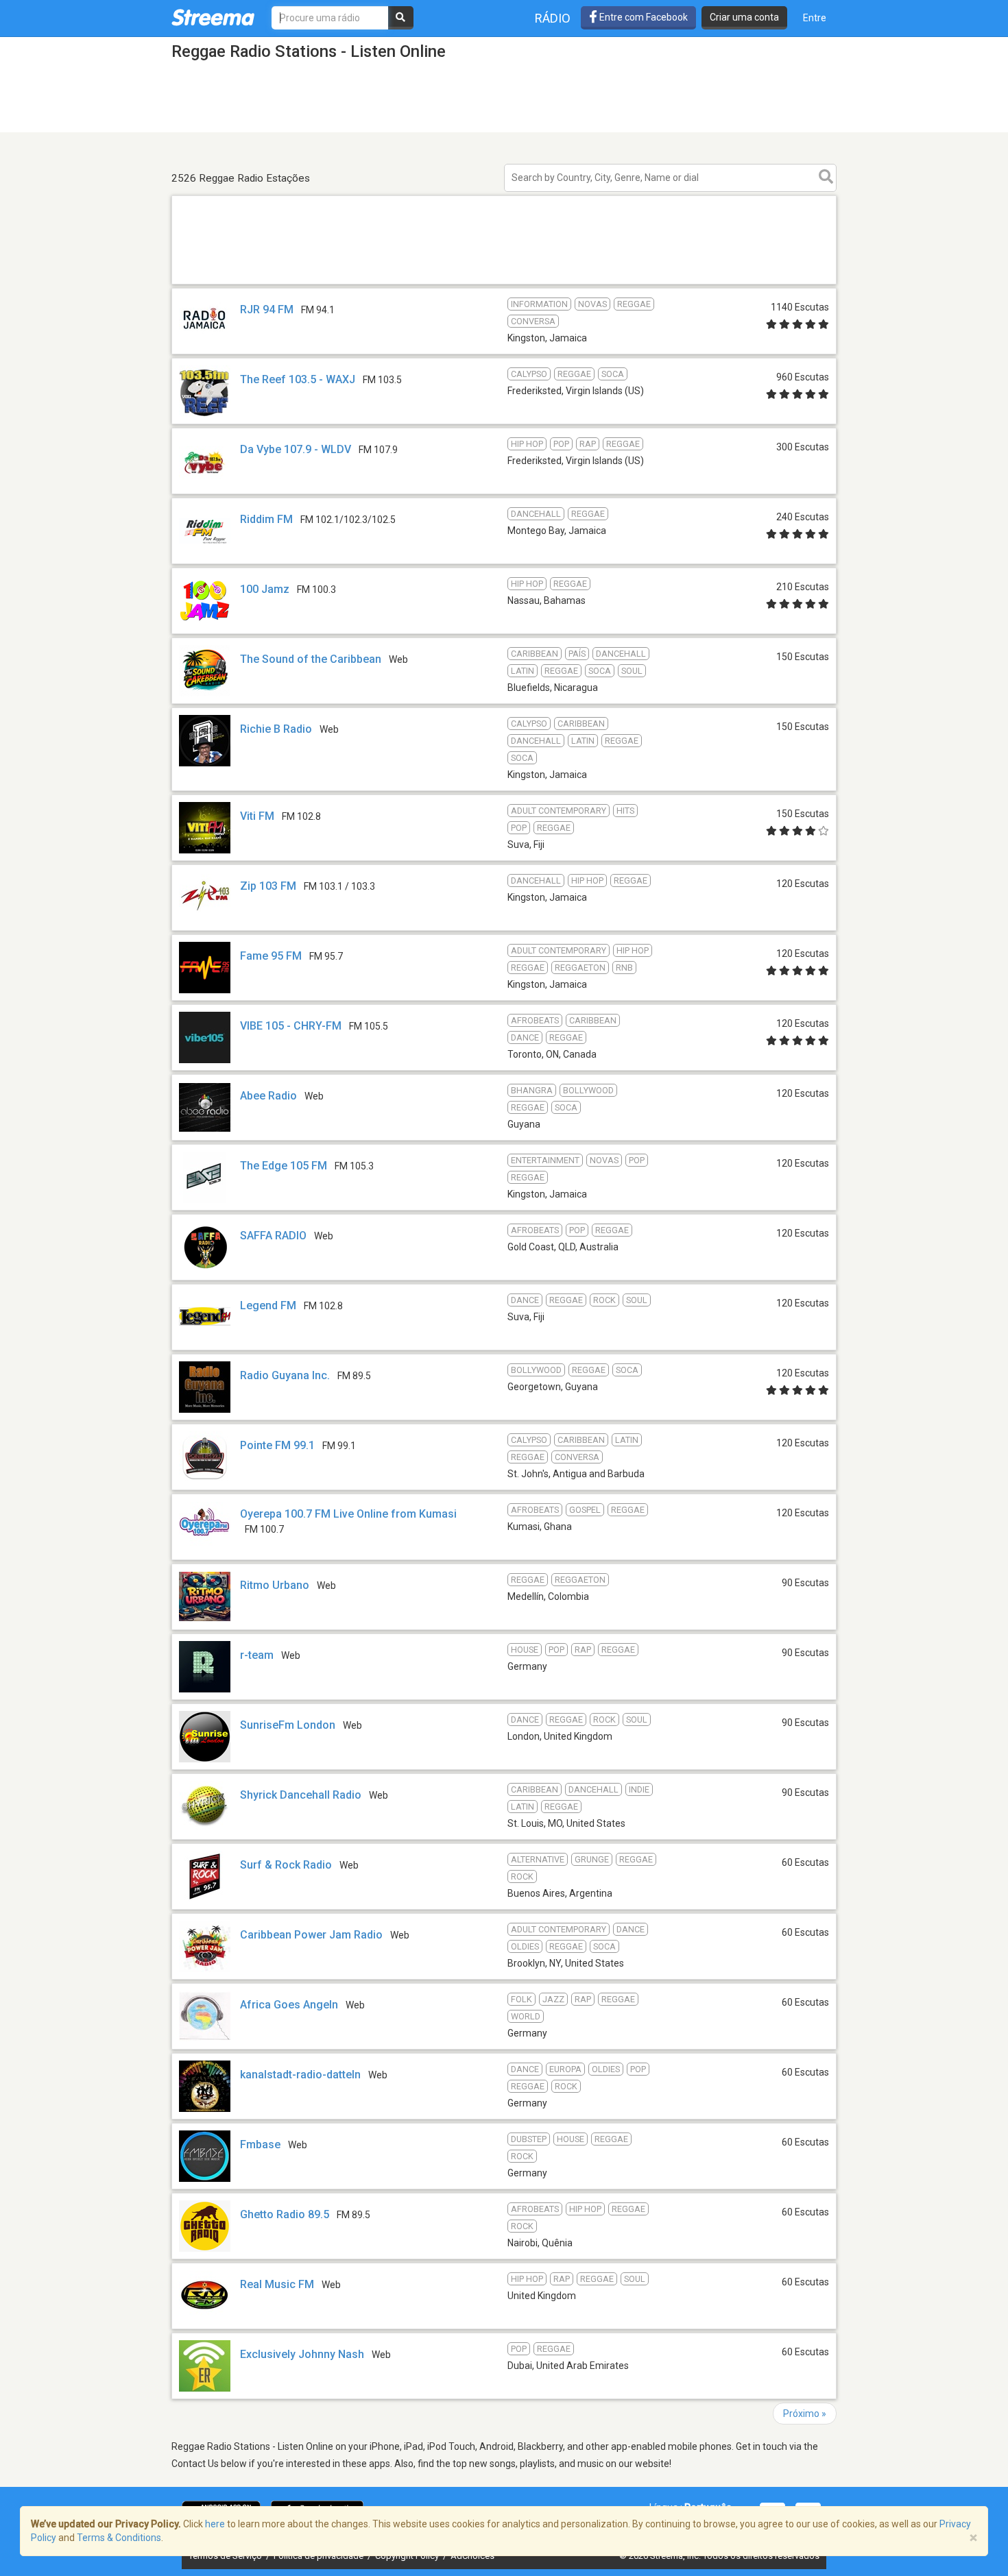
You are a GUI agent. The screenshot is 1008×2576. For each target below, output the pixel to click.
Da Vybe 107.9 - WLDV (296, 449)
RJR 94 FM (267, 309)
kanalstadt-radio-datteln (300, 2075)
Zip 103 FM (268, 886)
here (215, 2524)
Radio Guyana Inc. (285, 1375)
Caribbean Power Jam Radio (311, 1935)
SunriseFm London (288, 1725)
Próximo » (805, 2414)
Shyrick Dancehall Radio (301, 1795)
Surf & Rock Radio (286, 1865)
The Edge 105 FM (284, 1166)
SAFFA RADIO (273, 1236)
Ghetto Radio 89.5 (285, 2214)
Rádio (553, 18)
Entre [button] (815, 18)
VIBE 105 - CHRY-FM (291, 1026)
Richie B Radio (276, 729)
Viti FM (257, 816)
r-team (257, 1655)
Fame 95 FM (271, 956)
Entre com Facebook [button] (643, 17)
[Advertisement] (504, 283)
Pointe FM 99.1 (277, 1445)
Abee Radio (268, 1096)
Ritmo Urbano (275, 1585)
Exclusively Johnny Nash (303, 2354)
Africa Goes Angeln (289, 2005)
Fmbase (260, 2144)
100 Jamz (265, 589)
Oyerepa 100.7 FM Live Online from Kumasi (348, 1514)
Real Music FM (277, 2284)
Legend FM (268, 1305)
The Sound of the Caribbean (311, 659)
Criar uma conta (744, 17)
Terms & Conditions (119, 2538)
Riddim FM (266, 519)
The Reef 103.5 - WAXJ (298, 379)
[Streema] (213, 17)
